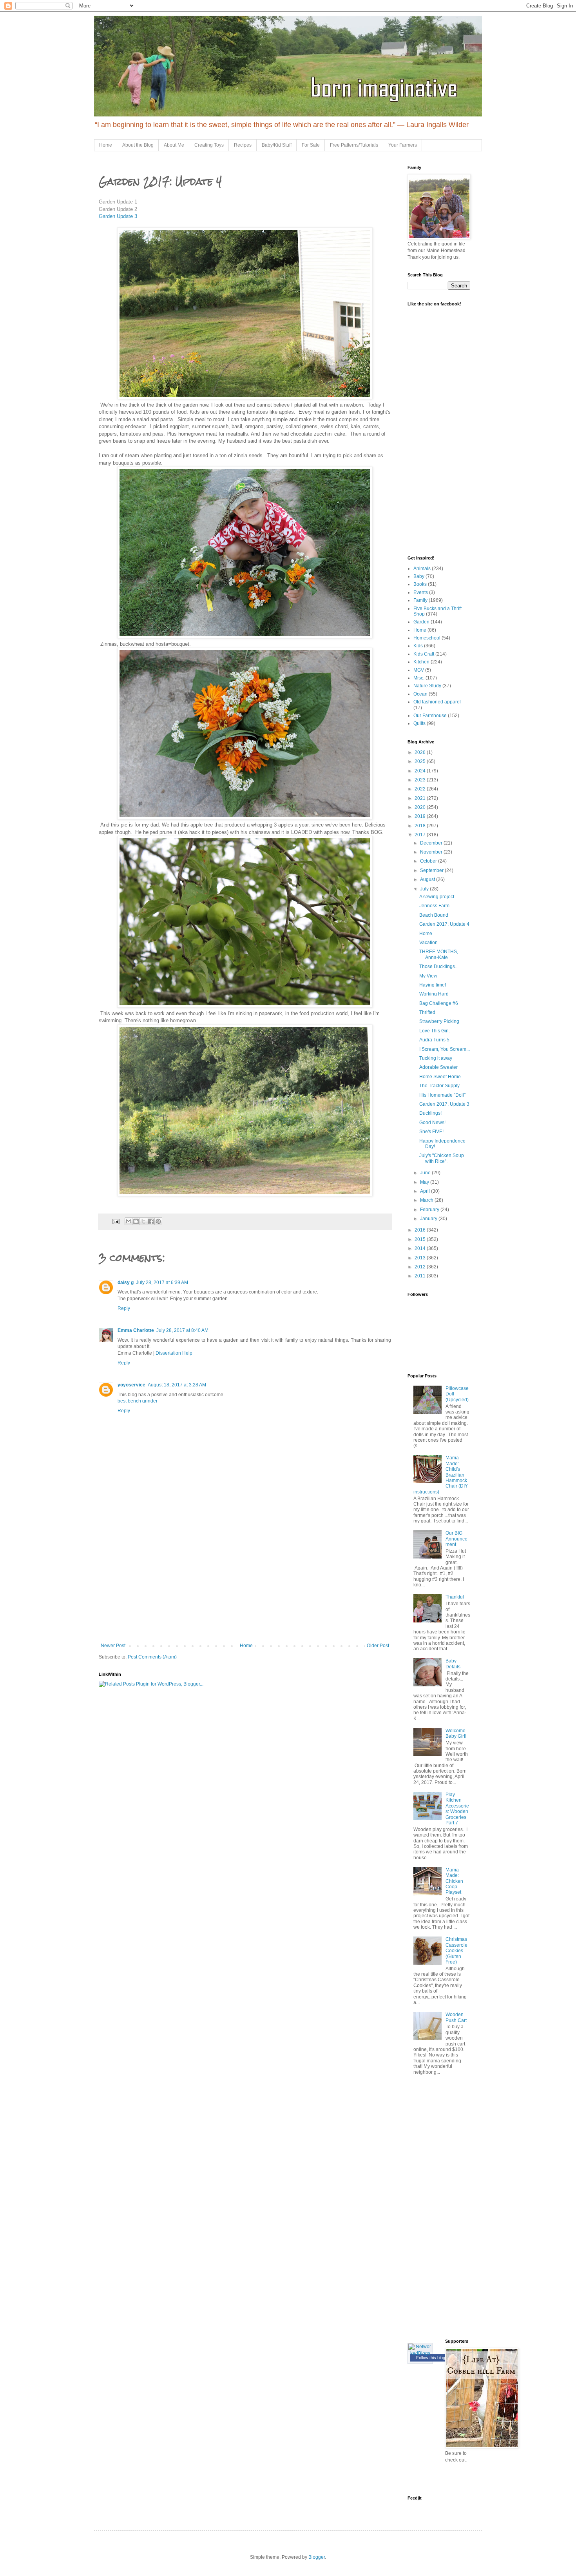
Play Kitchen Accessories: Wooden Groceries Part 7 (457, 1809)
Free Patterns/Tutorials (354, 145)
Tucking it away (436, 1058)
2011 (421, 1276)
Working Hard (434, 994)
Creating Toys (209, 145)
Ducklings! (430, 1113)
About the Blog (138, 145)
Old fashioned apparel (437, 702)
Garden (421, 622)
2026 (421, 752)
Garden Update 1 (118, 202)
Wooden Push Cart (456, 2017)
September (432, 870)
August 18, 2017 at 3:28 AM (177, 1385)
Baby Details (453, 1664)
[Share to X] (143, 1221)
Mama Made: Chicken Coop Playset (454, 1881)
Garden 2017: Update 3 (444, 1104)
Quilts (419, 723)
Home (106, 145)
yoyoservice (131, 1385)
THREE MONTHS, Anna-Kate (439, 954)
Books (420, 584)
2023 (421, 780)
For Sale (311, 145)
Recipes (243, 145)
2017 (421, 835)
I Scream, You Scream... (445, 1049)
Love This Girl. (435, 1031)
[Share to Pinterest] (158, 1221)
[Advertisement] (245, 1584)
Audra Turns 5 (434, 1040)
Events (421, 592)
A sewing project (437, 897)
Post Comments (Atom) (152, 1657)
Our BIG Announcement (456, 1539)
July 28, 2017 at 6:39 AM (162, 1283)
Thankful (455, 1597)
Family (420, 600)
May (425, 1182)
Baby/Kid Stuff (277, 145)
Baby (419, 576)
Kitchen (421, 662)
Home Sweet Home (440, 1077)
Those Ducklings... (439, 966)
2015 (421, 1239)
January (429, 1219)
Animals (422, 569)
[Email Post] (116, 1221)
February (430, 1210)
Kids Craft (424, 654)
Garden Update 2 (118, 209)
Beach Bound (434, 915)
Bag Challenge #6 (439, 1003)
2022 (421, 789)
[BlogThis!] (136, 1221)
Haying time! (433, 985)
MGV (419, 670)
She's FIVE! (431, 1132)
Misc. (419, 678)
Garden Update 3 (118, 216)
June (426, 1173)
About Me (174, 145)
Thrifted (427, 1012)
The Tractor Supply (439, 1086)
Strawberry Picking (439, 1021)
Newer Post (113, 1646)
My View (428, 976)
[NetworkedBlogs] (420, 2353)
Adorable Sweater (438, 1067)
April (426, 1191)
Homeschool (427, 638)
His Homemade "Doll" (442, 1095)
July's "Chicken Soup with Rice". (442, 1158)
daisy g (126, 1283)
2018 (421, 826)
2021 (421, 798)
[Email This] (129, 1221)
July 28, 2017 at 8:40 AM (182, 1330)
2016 (421, 1230)
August (428, 879)
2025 (421, 761)
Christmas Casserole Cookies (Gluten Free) (456, 1951)
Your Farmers (403, 145)
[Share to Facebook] (151, 1221)
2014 (421, 1248)
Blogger (317, 2557)
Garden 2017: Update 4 (444, 924)
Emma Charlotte (136, 1330)
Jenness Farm (434, 906)
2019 (421, 816)
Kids (418, 646)
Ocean (420, 694)
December (432, 843)
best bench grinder (138, 1401)
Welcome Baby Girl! (456, 1733)
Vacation (428, 943)
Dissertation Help (174, 1353)
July (425, 889)
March (427, 1200)
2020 (421, 807)
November (432, 852)
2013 (421, 1258)
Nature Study (427, 686)
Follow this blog (431, 2358)
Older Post (378, 1646)
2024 (421, 771)
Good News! (432, 1123)
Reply (124, 1308)
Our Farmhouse (430, 716)
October (429, 861)
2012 (421, 1267)
